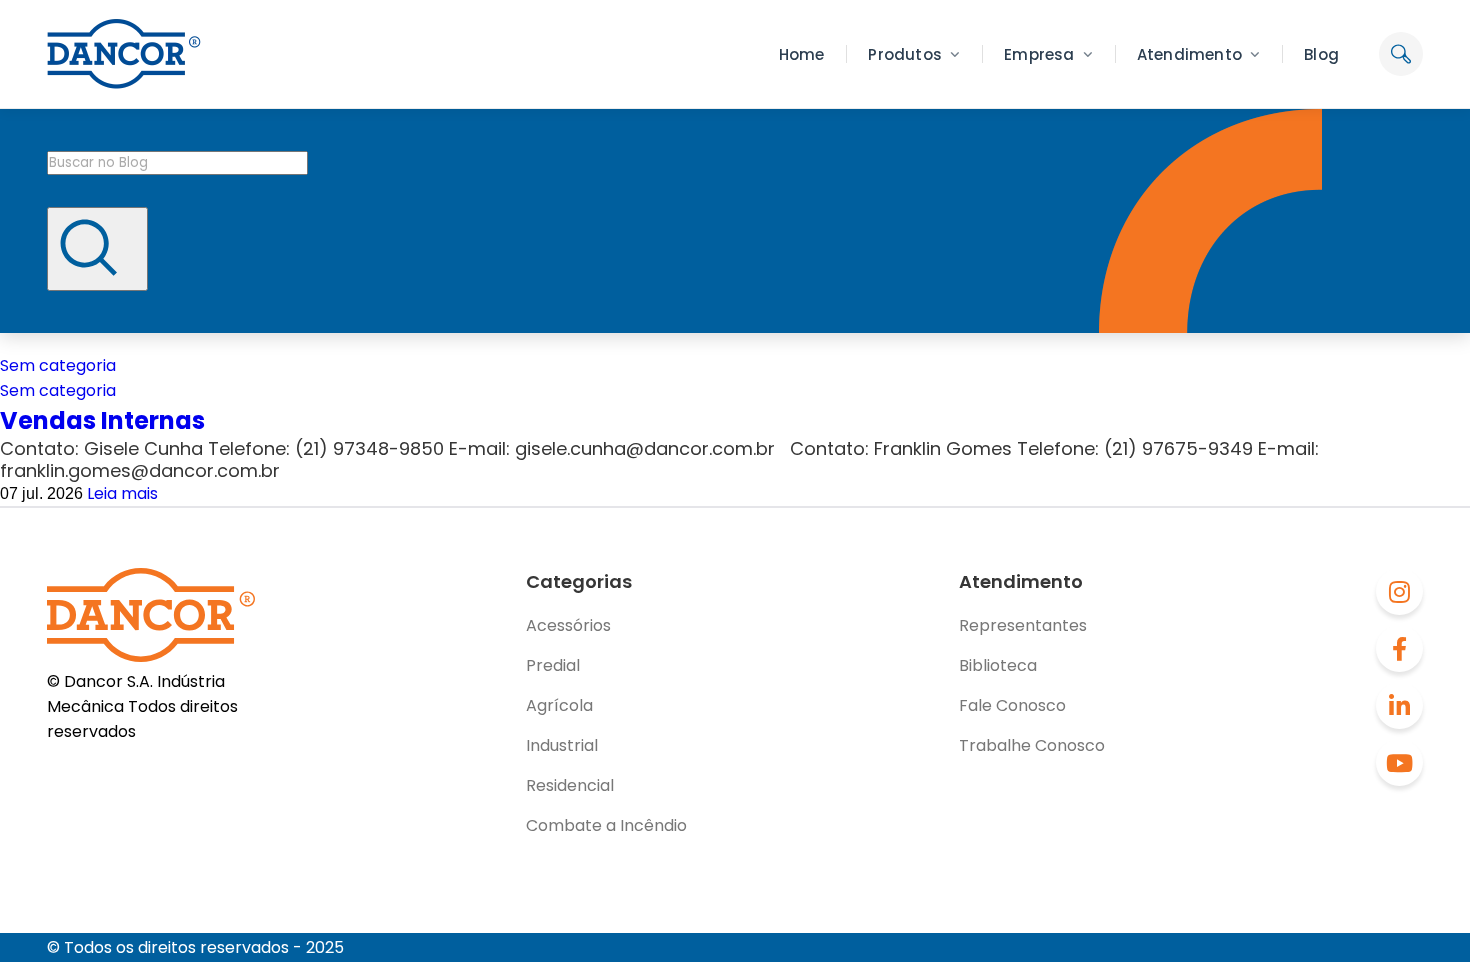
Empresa (1039, 54)
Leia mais (122, 493)
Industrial (562, 745)
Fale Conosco (1012, 705)
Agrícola (559, 705)
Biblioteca (998, 665)
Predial (553, 665)
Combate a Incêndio (606, 825)
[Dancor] (124, 54)
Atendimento (1189, 54)
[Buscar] (97, 249)
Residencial (570, 785)
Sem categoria (58, 365)
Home (802, 54)
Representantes (1023, 625)
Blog (1321, 54)
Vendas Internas (102, 420)
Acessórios (568, 625)
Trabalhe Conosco (1032, 745)
